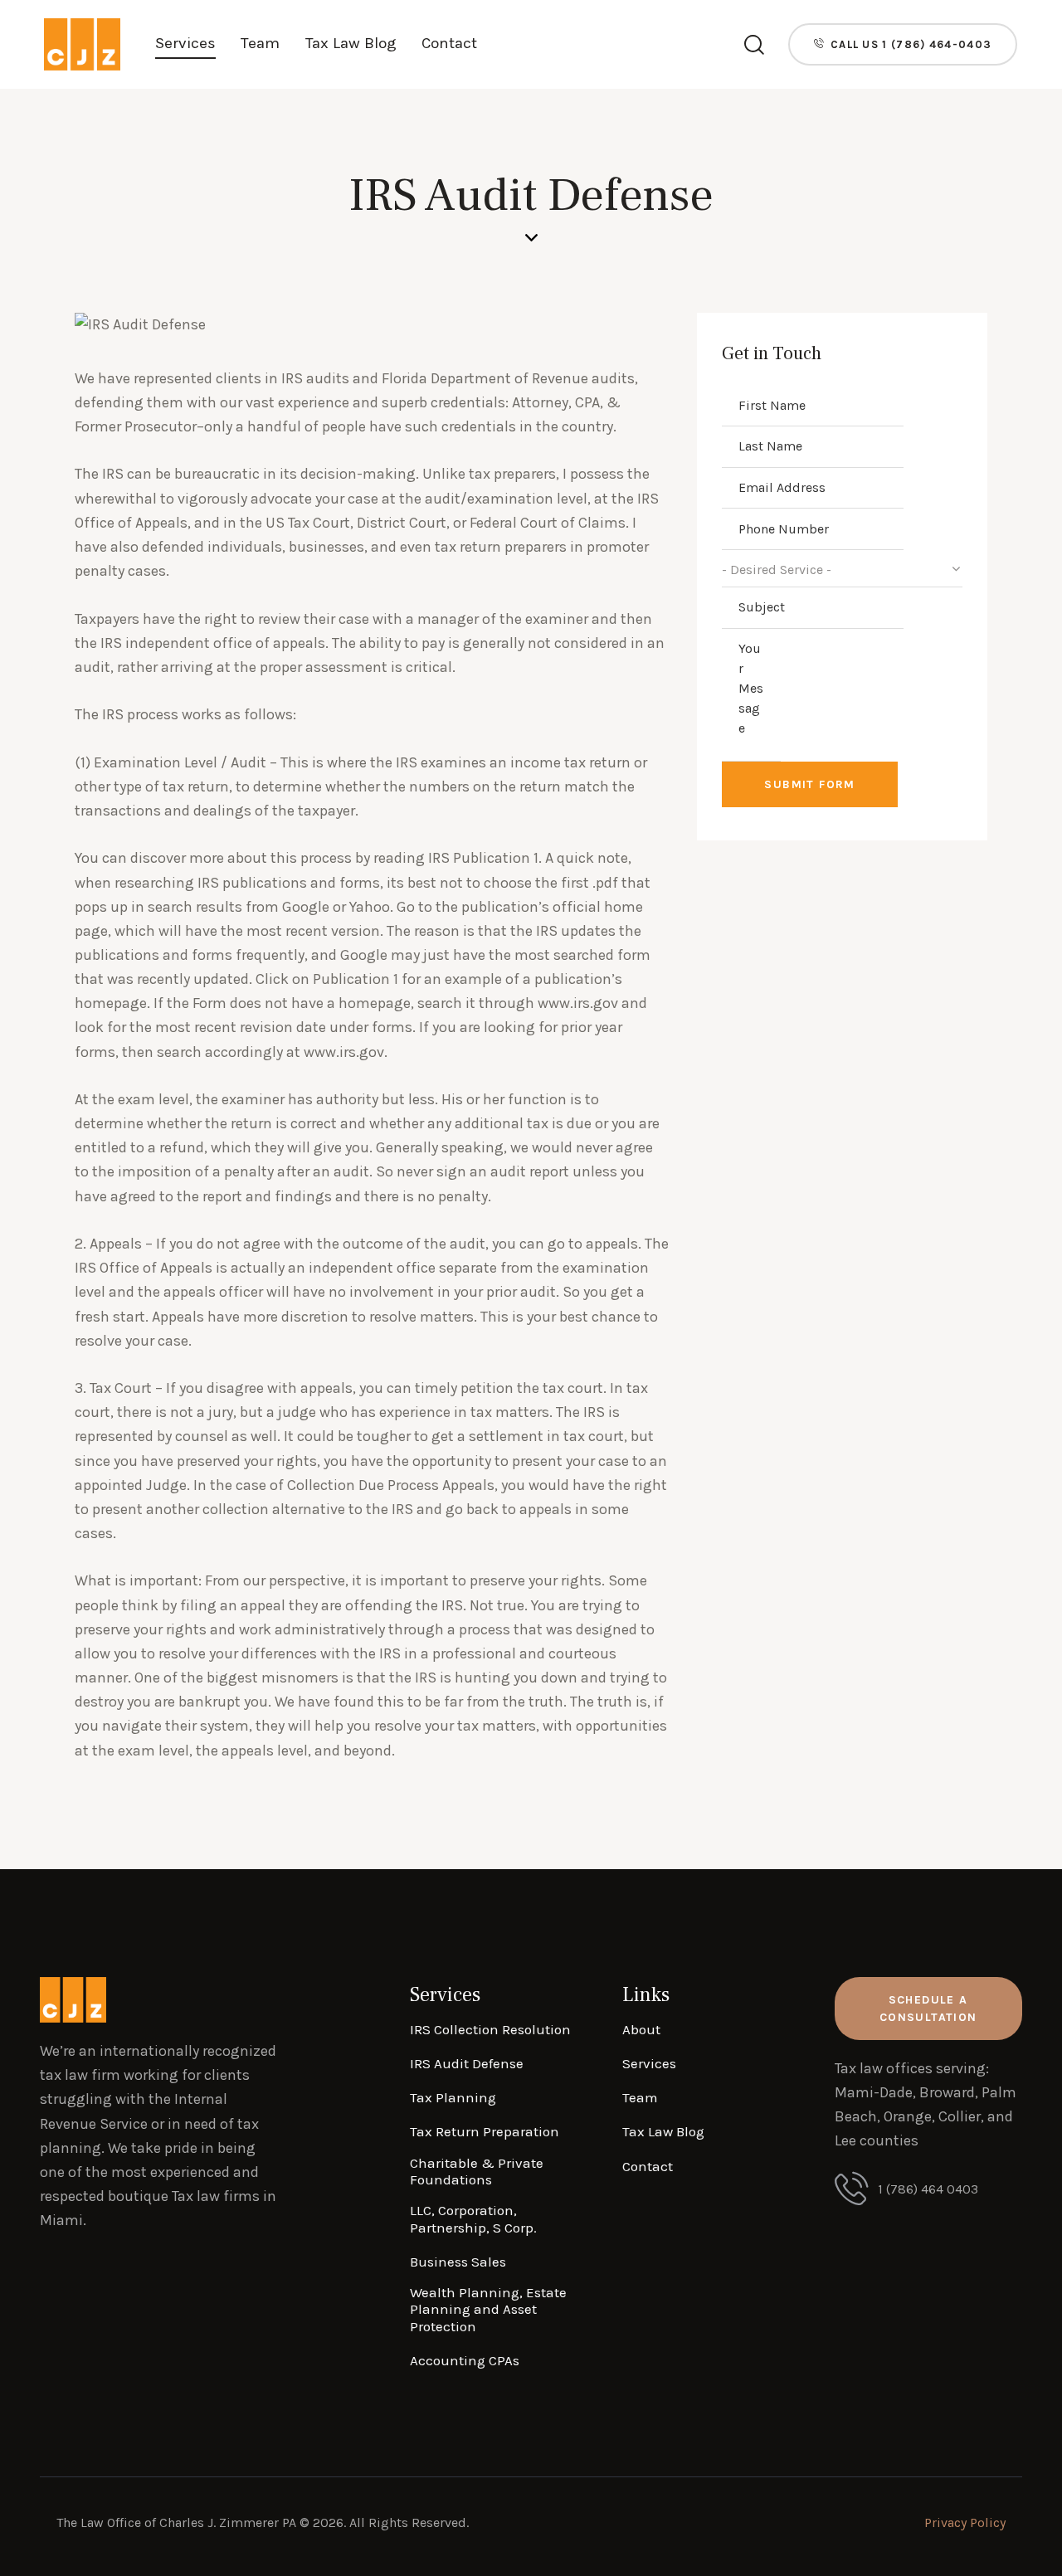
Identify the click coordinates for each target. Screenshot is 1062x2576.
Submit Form (809, 784)
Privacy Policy (965, 2522)
